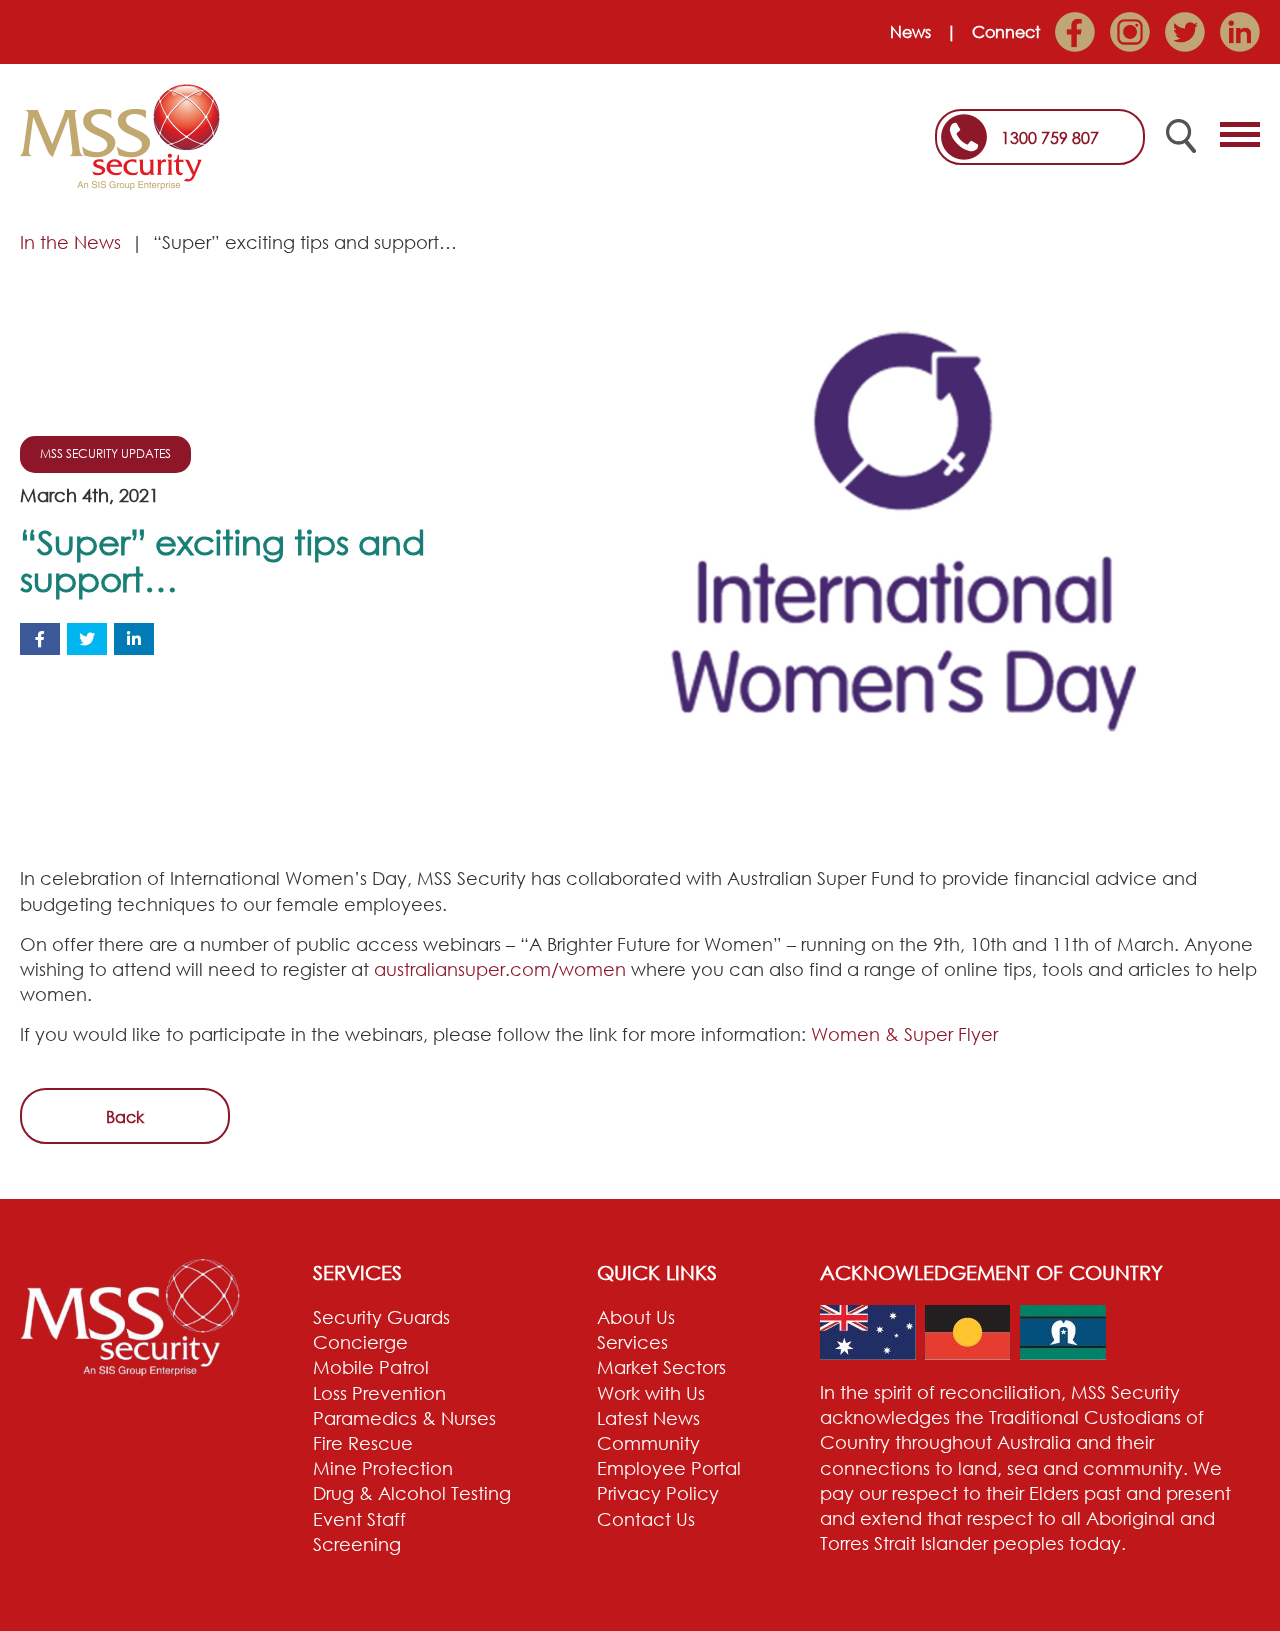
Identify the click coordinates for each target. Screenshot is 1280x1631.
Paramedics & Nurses (404, 1418)
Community (648, 1443)
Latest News (648, 1418)
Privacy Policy (658, 1493)
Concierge (360, 1342)
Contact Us (646, 1519)
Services (632, 1342)
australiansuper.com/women (500, 969)
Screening (357, 1544)
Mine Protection (383, 1468)
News (910, 32)
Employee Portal (669, 1468)
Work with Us (651, 1393)
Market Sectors (661, 1367)
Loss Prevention (379, 1393)
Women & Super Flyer (904, 1034)
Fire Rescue (363, 1443)
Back (125, 1117)
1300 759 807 (1050, 138)
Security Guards (381, 1317)
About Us (636, 1317)
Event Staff (359, 1519)
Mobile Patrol (371, 1367)
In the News (70, 242)
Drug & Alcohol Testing (412, 1493)
